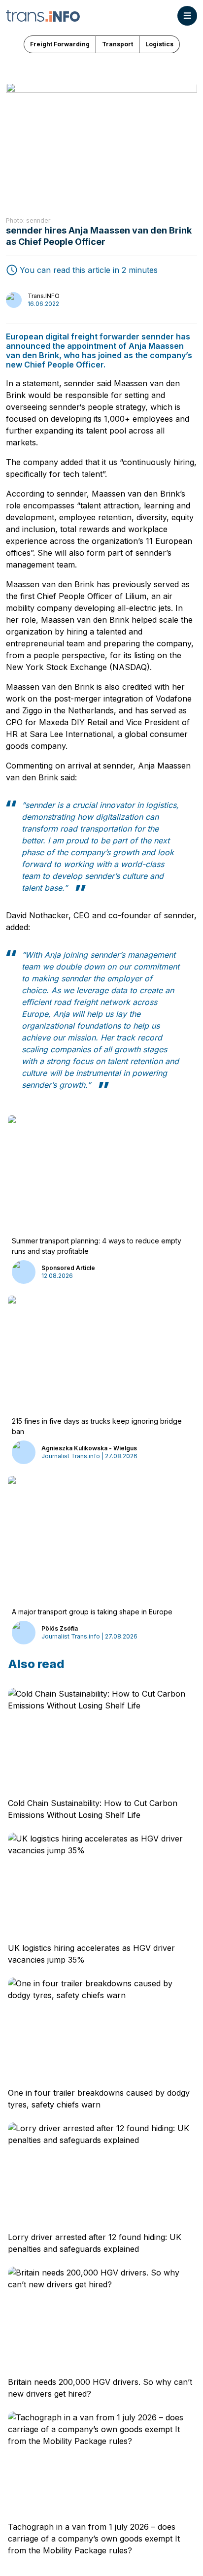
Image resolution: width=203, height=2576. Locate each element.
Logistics (159, 44)
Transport (118, 44)
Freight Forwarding (60, 44)
